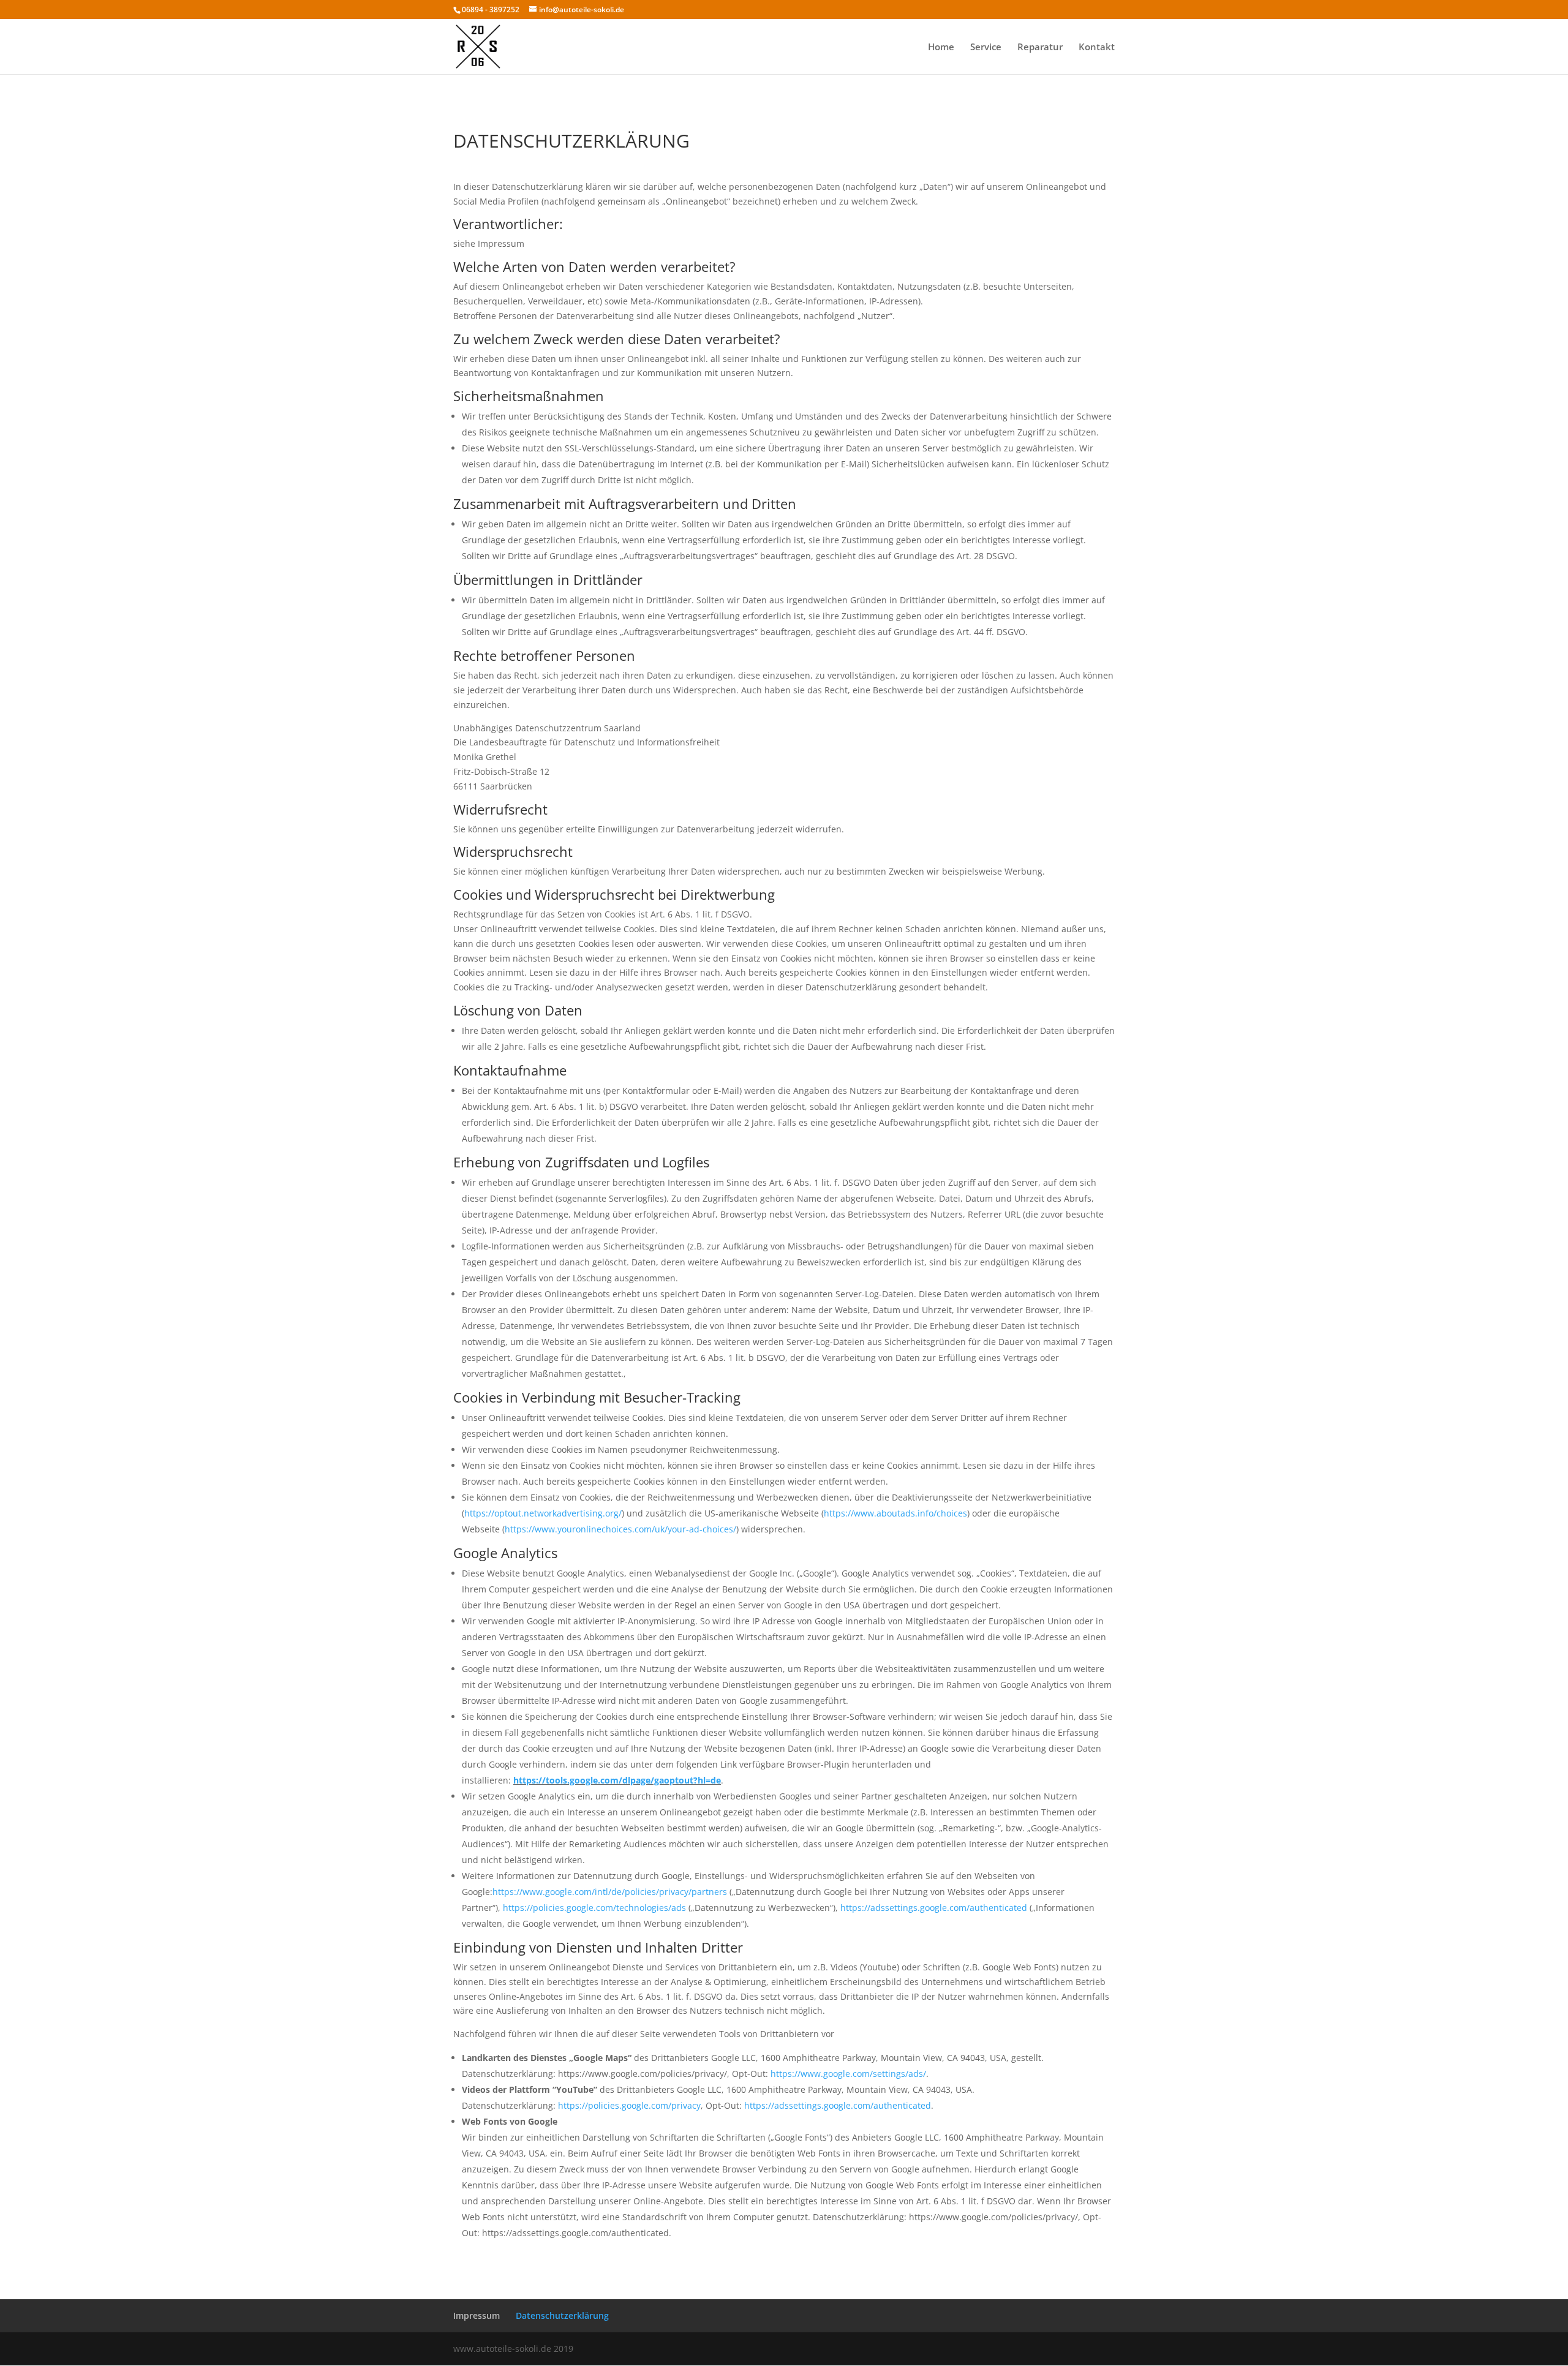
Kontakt (1097, 47)
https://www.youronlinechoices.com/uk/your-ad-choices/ (620, 1529)
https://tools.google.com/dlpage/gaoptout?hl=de (617, 1780)
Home (941, 47)
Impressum (477, 2315)
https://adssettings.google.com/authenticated (934, 1908)
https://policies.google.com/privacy (629, 2105)
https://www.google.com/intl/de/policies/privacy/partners (610, 1892)
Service (986, 47)
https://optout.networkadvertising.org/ (543, 1513)
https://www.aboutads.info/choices (895, 1513)
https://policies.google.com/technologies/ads (594, 1908)
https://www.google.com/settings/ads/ (848, 2074)
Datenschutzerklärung (562, 2315)
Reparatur (1040, 47)
